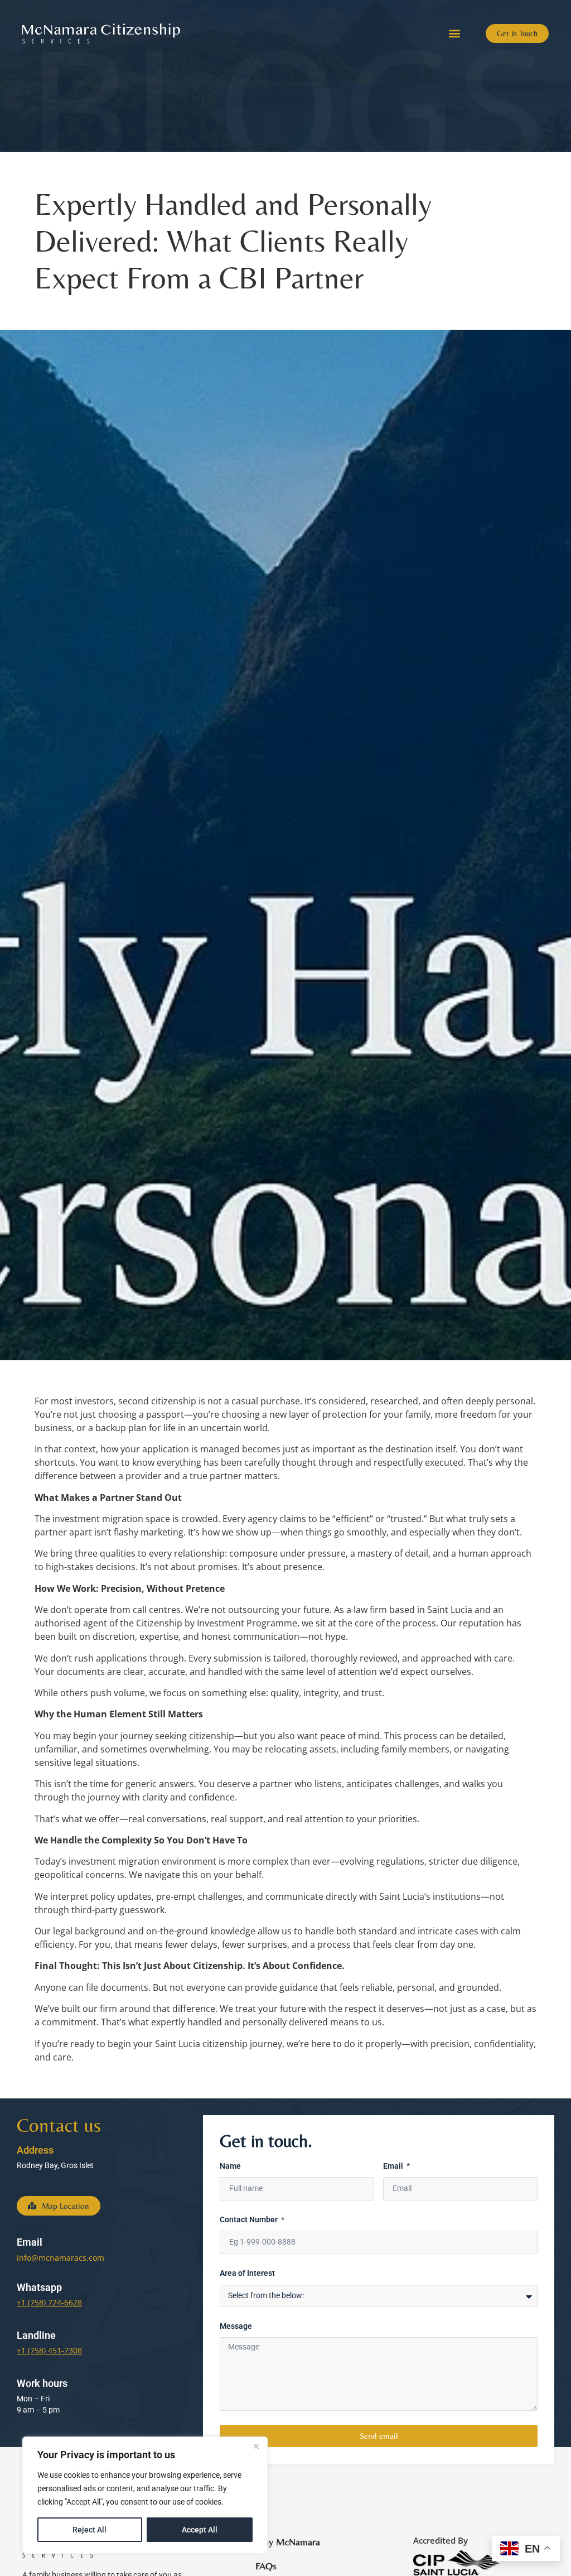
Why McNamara (288, 2542)
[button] (454, 34)
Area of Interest (247, 2273)
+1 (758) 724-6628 (49, 2302)
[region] (145, 2495)
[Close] (256, 2446)
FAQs (266, 2566)
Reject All (89, 2530)
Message (236, 2326)
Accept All (200, 2530)
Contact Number (250, 2220)
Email (394, 2166)
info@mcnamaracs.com (61, 2258)
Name (230, 2166)
